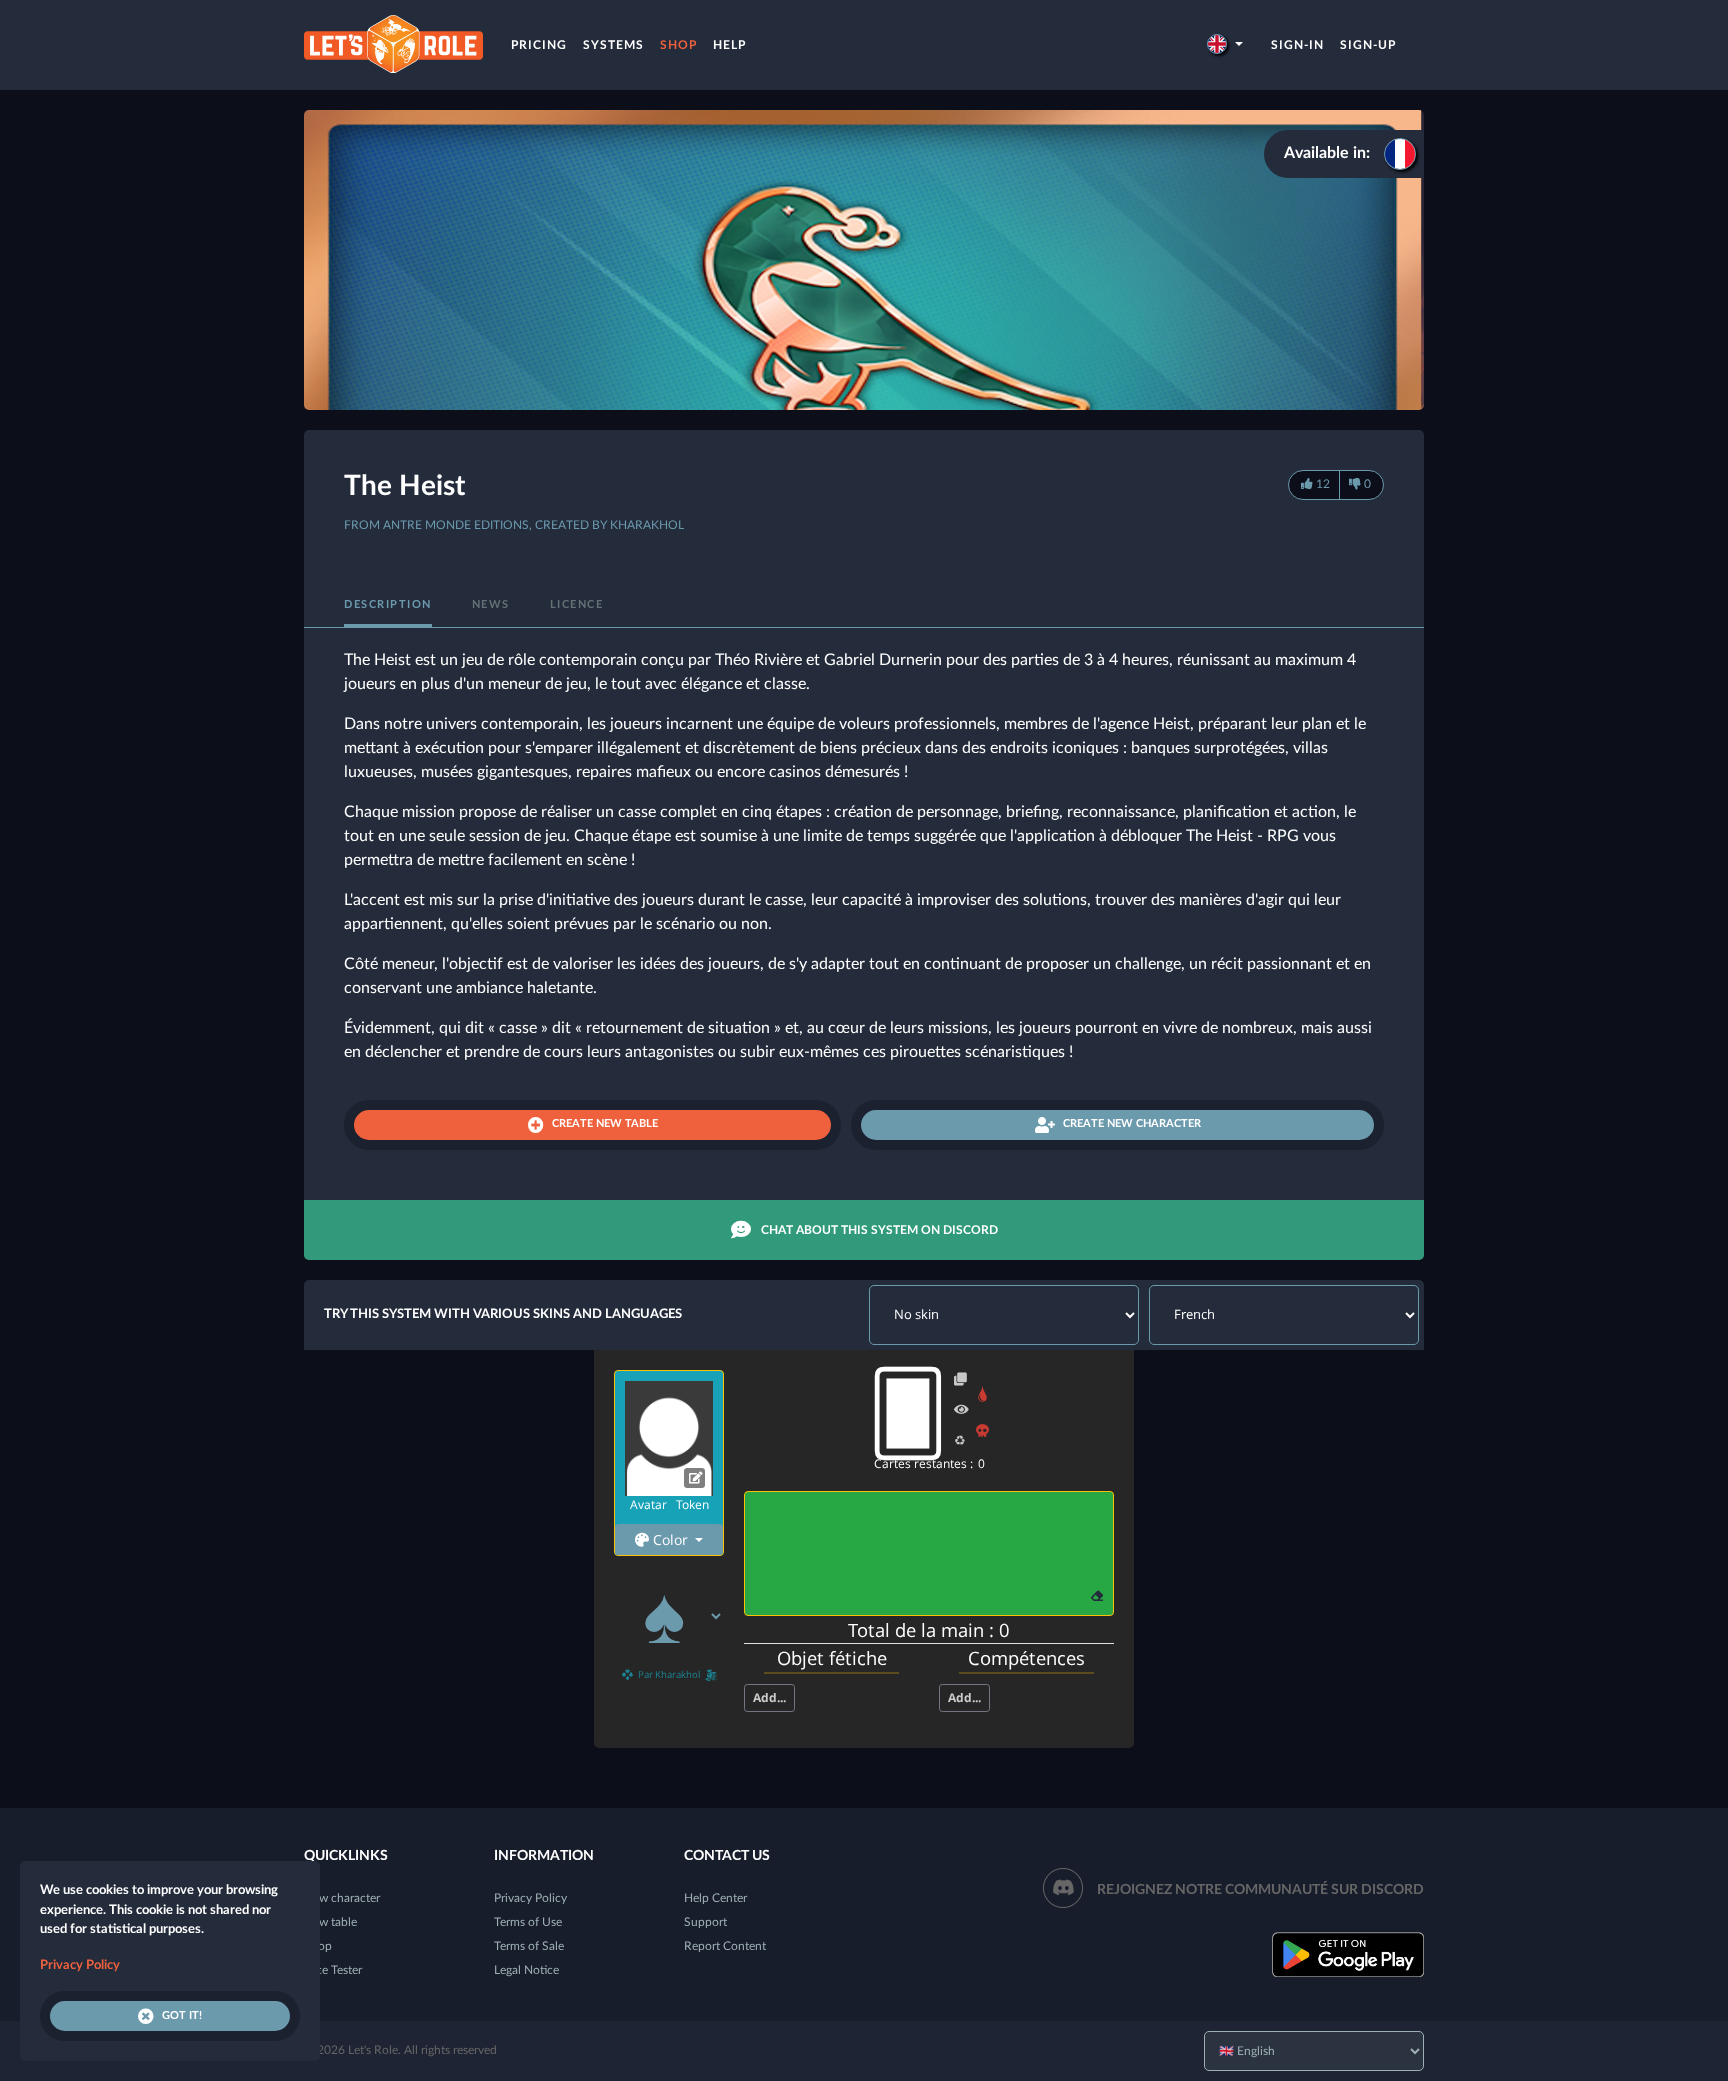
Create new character (1132, 1123)
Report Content (725, 1946)
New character (342, 1898)
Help (729, 45)
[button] (1225, 45)
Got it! (182, 2015)
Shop (678, 45)
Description (388, 604)
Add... (769, 1697)
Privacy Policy (530, 1898)
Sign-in (1297, 45)
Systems (613, 45)
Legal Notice (526, 1970)
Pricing (539, 45)
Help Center (715, 1898)
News (491, 604)
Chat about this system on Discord (879, 1230)
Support (705, 1922)
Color (670, 1539)
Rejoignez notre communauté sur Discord (1260, 1890)
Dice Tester (333, 1970)
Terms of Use (528, 1922)
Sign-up (1368, 45)
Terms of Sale (529, 1946)
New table (330, 1922)
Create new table (605, 1123)
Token (692, 1504)
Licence (577, 604)
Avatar (648, 1504)
